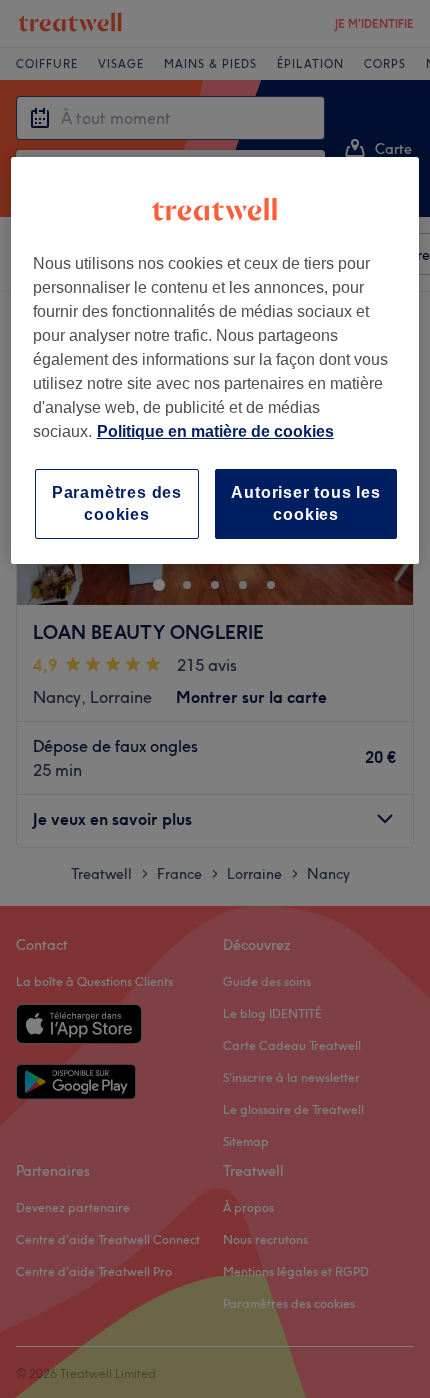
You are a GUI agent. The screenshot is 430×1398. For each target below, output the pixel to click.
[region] (215, 361)
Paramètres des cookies (117, 503)
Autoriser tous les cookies (305, 503)
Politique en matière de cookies (215, 431)
